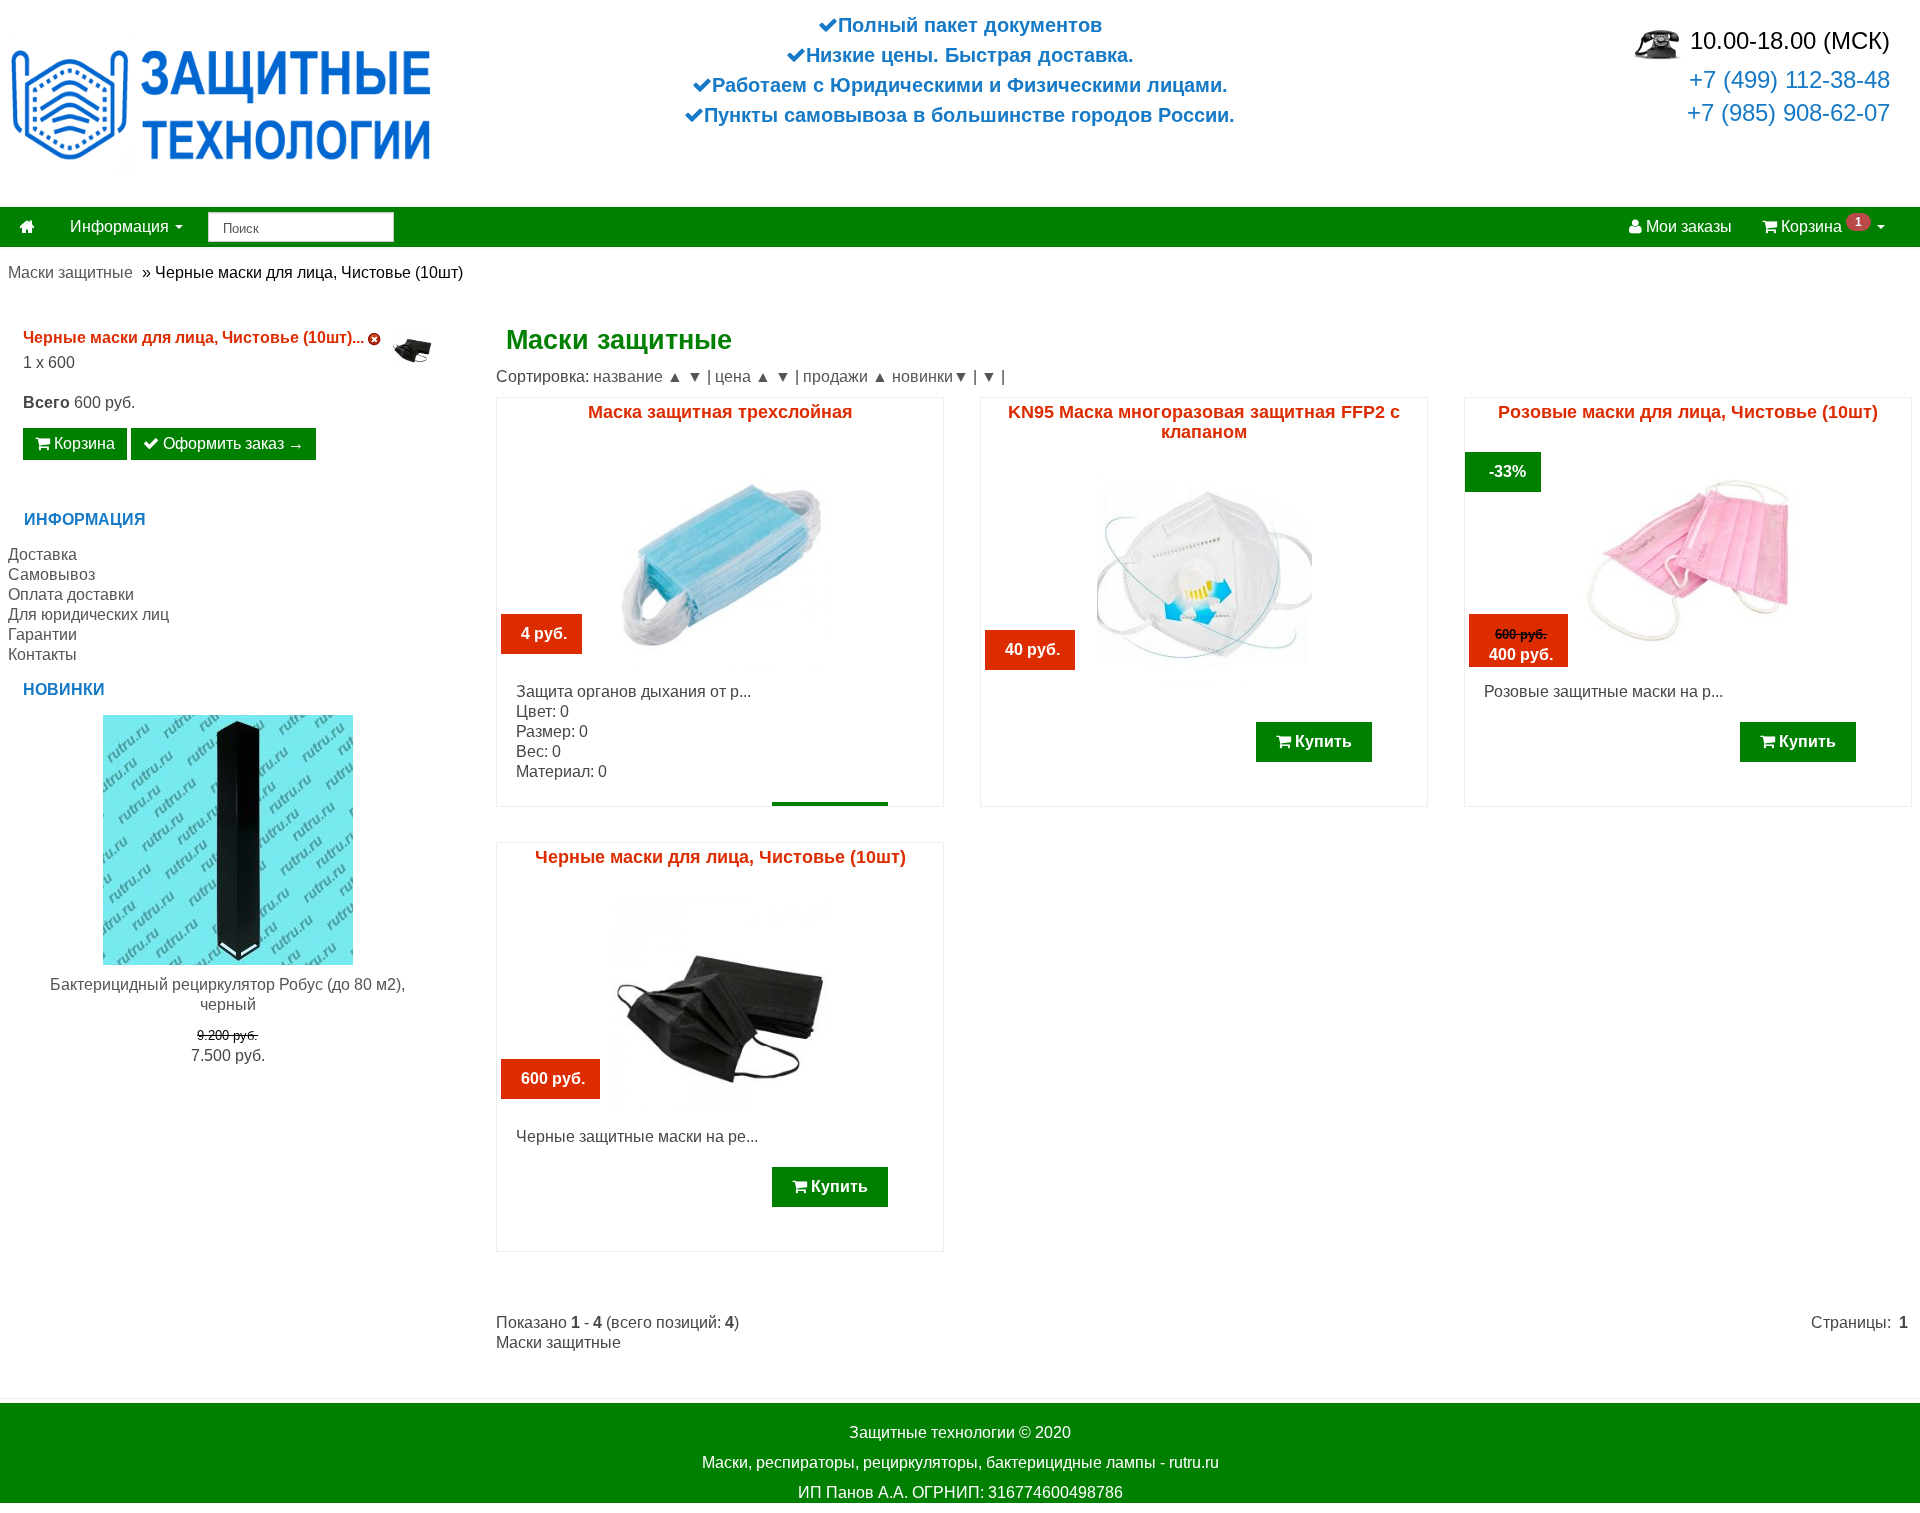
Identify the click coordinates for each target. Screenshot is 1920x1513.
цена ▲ (743, 376)
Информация (121, 226)
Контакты (42, 654)
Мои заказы (1687, 226)
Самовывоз (51, 574)
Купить (1321, 741)
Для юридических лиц (88, 614)
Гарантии (42, 634)
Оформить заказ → (231, 443)
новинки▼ (930, 376)
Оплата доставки (71, 594)
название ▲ (638, 376)
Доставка (42, 554)
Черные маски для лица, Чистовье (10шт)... (193, 337)
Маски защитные (70, 272)
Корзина (1819, 225)
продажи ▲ (845, 376)
